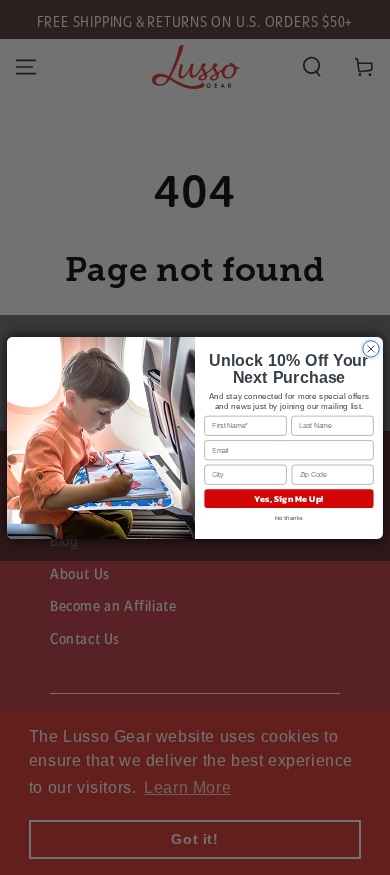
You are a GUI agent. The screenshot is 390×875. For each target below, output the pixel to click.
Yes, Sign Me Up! (289, 498)
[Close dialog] (371, 348)
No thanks (289, 516)
